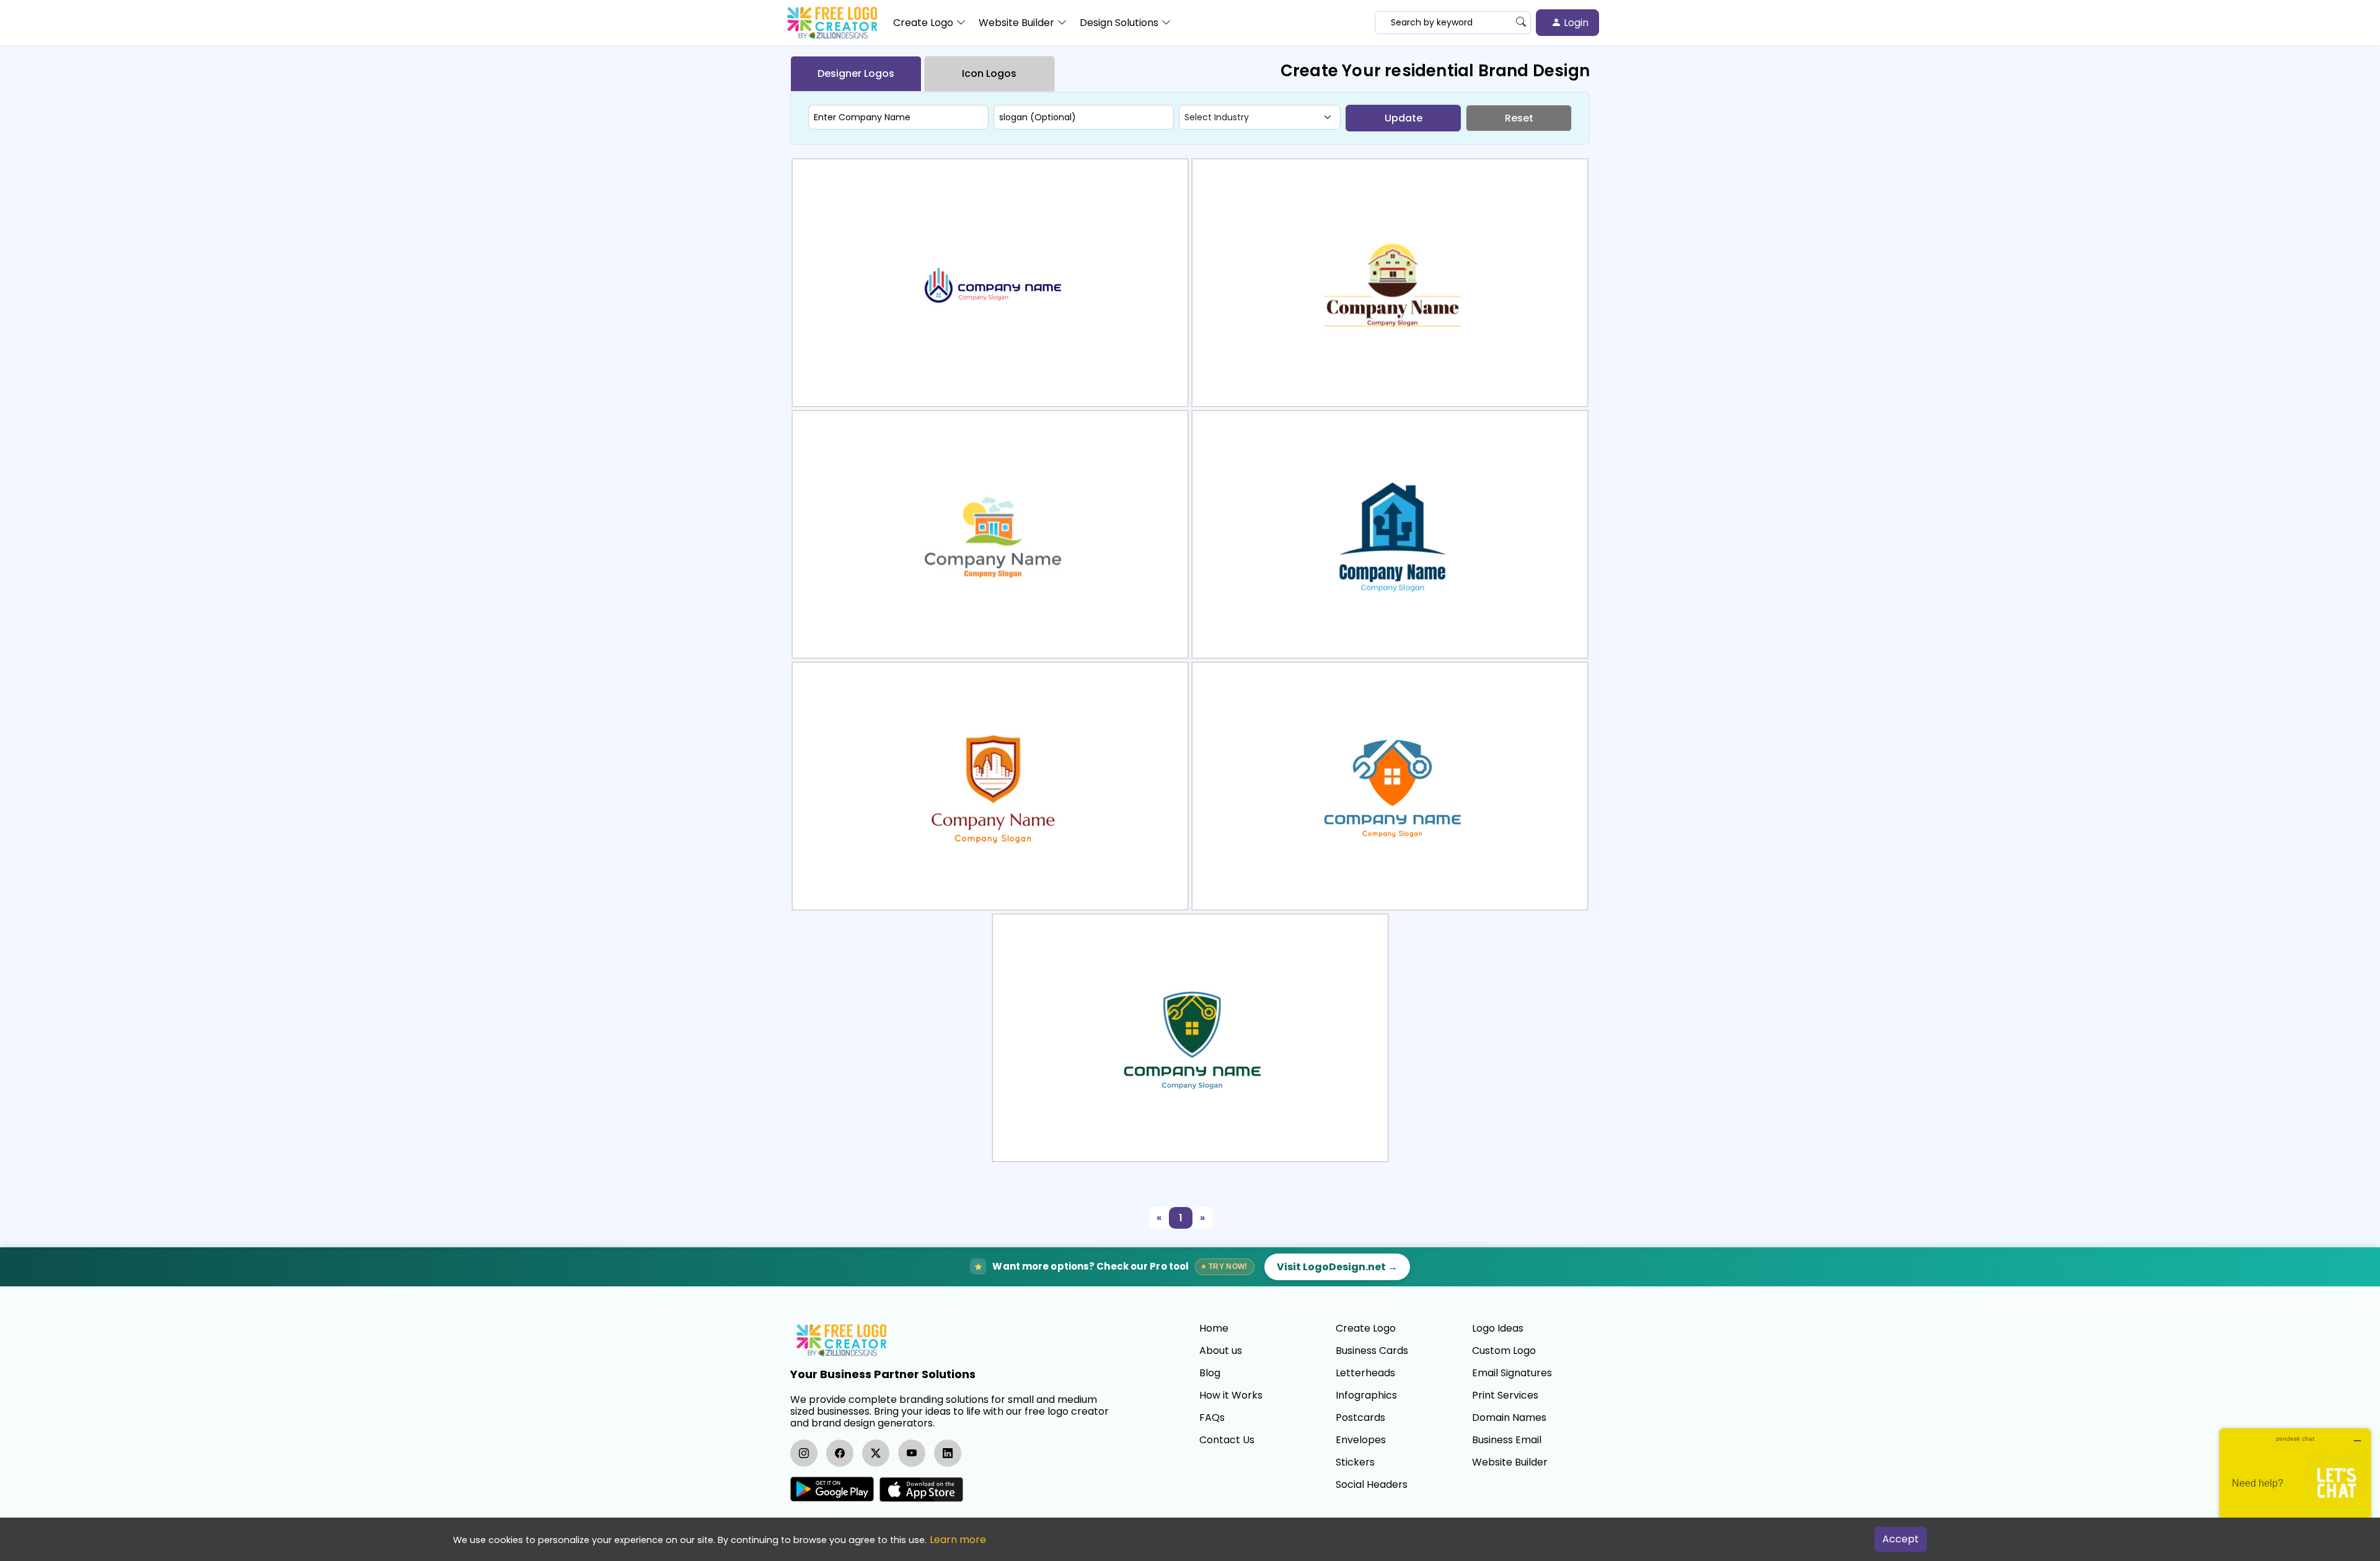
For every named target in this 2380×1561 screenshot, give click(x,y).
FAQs (1212, 1418)
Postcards (1360, 1418)
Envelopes (1361, 1440)
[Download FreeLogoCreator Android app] (832, 1489)
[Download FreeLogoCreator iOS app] (921, 1489)
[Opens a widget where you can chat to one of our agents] (2295, 1490)
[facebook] (840, 1453)
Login (1575, 23)
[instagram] (804, 1453)
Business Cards (1372, 1351)
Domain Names (1509, 1418)
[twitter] (876, 1453)
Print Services (1505, 1395)
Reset (1519, 118)
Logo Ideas (1498, 1329)
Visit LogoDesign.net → (1337, 1267)
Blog (1210, 1373)
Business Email (1507, 1440)
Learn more (958, 1540)
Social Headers (1372, 1485)
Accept (1901, 1539)
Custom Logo (1504, 1351)
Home (1214, 1329)
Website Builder (1510, 1462)
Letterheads (1365, 1373)
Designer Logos (856, 73)
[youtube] (912, 1453)
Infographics (1366, 1395)
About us (1221, 1351)
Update (1404, 118)
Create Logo (1366, 1329)
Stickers (1355, 1462)
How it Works (1231, 1395)
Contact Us (1227, 1440)
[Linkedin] (948, 1453)
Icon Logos (989, 73)
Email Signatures (1512, 1373)
